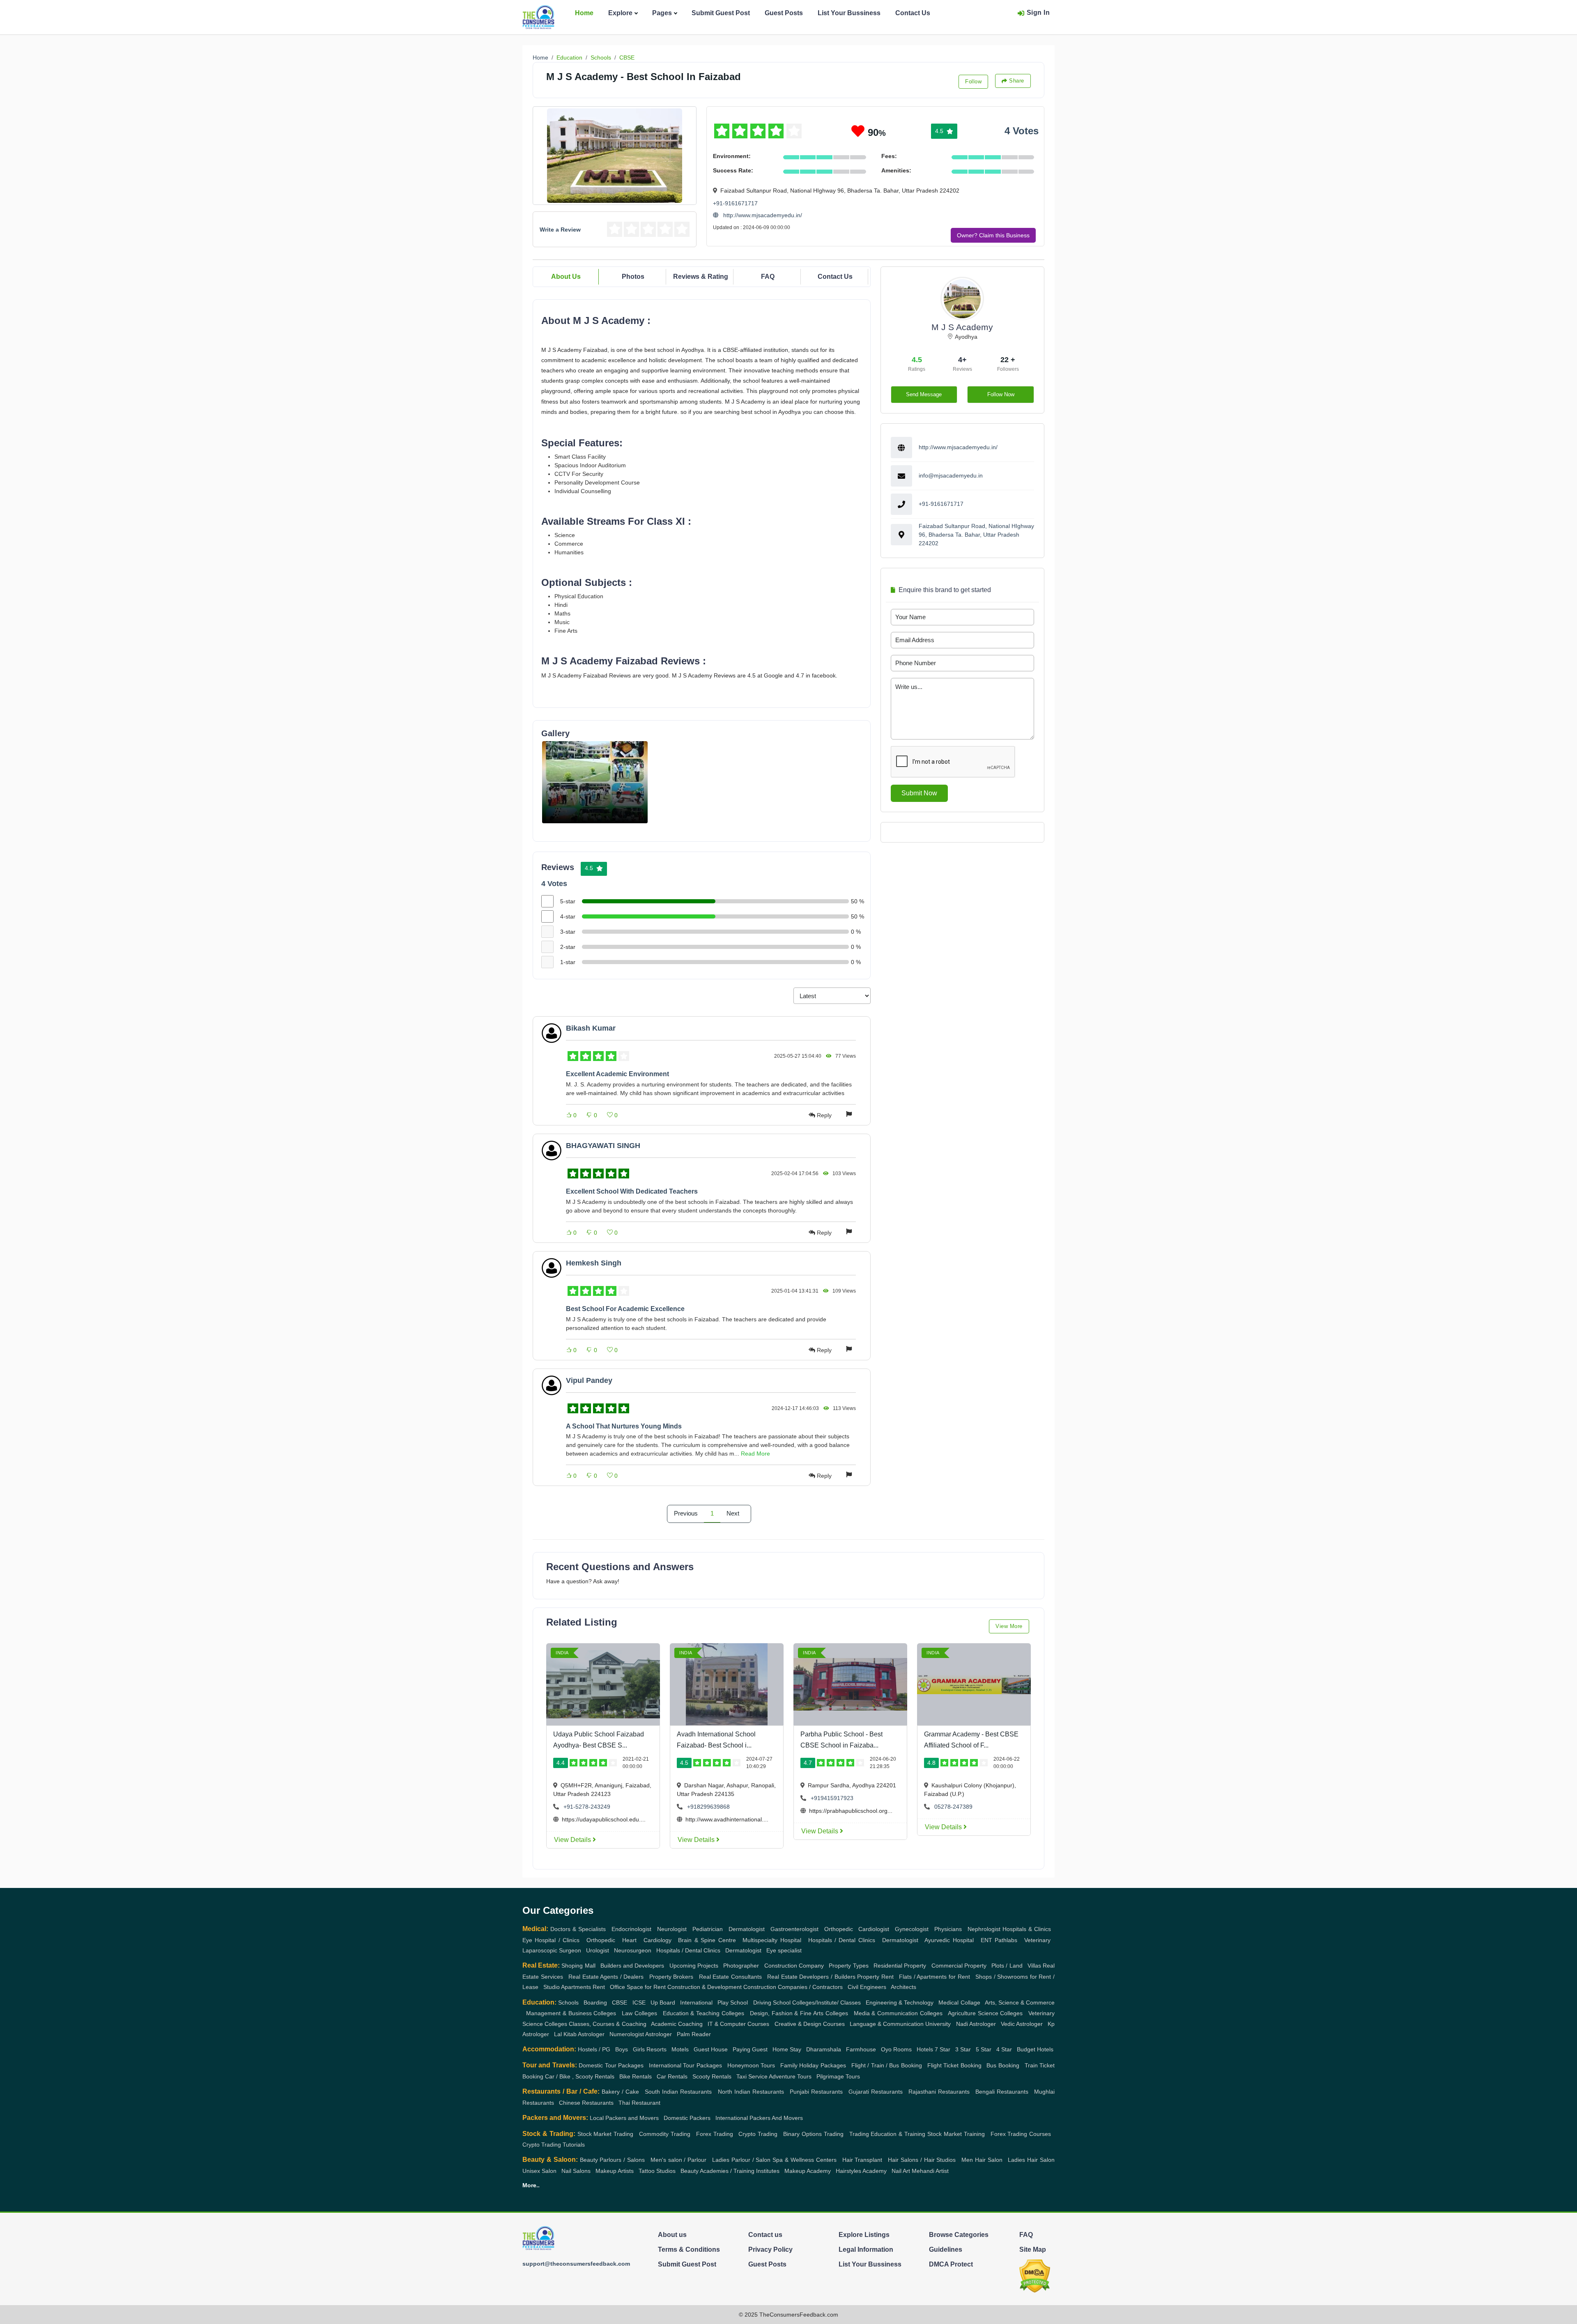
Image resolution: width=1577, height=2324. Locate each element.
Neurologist (672, 1929)
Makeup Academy (808, 2171)
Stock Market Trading (606, 2134)
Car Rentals (672, 2076)
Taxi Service (752, 2076)
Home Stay (787, 2049)
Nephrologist (984, 1929)
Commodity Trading (665, 2134)
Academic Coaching (677, 2024)
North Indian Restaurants (751, 2092)
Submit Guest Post (721, 13)
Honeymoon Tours (751, 2065)
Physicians (948, 1929)
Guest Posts (784, 13)
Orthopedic (839, 1929)
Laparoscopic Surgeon (552, 1950)
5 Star (984, 2049)
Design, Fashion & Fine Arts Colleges (799, 2013)
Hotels (925, 2049)
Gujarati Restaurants (876, 2092)
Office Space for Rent (638, 1987)
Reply (824, 1115)
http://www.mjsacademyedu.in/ (762, 215)
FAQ (768, 277)
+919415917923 (832, 1798)
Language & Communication (887, 2024)
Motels (680, 2049)
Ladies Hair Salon (1031, 2160)
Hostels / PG (594, 2049)
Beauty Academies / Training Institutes (730, 2171)
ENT (986, 1940)
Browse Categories (959, 2235)
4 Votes (1022, 131)
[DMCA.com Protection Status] (1035, 2276)
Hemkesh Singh (594, 1263)
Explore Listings (864, 2235)
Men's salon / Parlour (679, 2160)
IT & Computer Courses (738, 2024)
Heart (629, 1940)
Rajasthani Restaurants (939, 2092)
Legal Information (866, 2249)
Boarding (595, 2002)
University (938, 2024)
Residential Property (900, 1966)
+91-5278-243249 (587, 1807)
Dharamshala (824, 2049)
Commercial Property (959, 1966)
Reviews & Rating (701, 277)
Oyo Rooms (896, 2049)
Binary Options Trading (813, 2134)
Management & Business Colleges (571, 2013)
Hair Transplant (862, 2160)
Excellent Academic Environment (617, 1074)
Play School (733, 2002)
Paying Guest (750, 2049)
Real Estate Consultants (730, 1977)
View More (1009, 1626)
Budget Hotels (1035, 2049)
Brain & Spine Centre (707, 1940)
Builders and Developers (632, 1966)
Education (569, 57)
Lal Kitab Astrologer (579, 2034)
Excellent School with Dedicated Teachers (632, 1191)
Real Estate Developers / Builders (811, 1977)
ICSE (639, 2002)
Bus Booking (1003, 2065)
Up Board (663, 2002)
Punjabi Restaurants (816, 2092)
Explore (620, 13)
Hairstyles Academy (861, 2171)
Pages (662, 13)
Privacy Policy (770, 2249)
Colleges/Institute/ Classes (826, 2002)
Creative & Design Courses (810, 2024)
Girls (639, 2049)
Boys (622, 2049)
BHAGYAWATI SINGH (603, 1146)
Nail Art (901, 2171)
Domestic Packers (687, 2118)
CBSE (627, 57)
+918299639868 (708, 1807)
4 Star (1004, 2049)
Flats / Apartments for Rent (934, 1977)
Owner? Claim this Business (993, 235)
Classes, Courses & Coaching (607, 2024)
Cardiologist (874, 1929)
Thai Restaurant (639, 2103)
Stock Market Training (956, 2134)
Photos (633, 277)
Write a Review (560, 230)
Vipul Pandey (589, 1380)
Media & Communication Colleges (898, 2013)
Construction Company (794, 1966)
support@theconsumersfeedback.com (576, 2264)
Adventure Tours (790, 2076)
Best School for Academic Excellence (625, 1309)
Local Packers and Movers (624, 2118)
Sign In (1038, 13)
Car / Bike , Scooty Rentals (580, 2076)
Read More (755, 1454)
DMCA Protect (951, 2264)
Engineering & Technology (900, 2002)
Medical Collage (959, 2002)
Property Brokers (671, 1977)
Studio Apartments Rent (574, 1987)
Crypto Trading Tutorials (554, 2145)
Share (1017, 81)
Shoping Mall (578, 1966)
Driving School (772, 2002)
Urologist (598, 1950)
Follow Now (1001, 394)
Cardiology (657, 1940)
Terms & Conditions (689, 2249)
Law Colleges (639, 2013)
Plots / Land (1007, 1966)
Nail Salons (576, 2171)
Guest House (711, 2049)
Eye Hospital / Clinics (551, 1940)
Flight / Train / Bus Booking (887, 2065)
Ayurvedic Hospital (949, 1940)
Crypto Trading (758, 2134)
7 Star (943, 2049)
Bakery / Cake (620, 2092)
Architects (903, 1987)
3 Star (963, 2049)
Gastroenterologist (794, 1929)
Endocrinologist (631, 1929)
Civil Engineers (867, 1987)
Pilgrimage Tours (838, 2076)
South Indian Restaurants (678, 2092)
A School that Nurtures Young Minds (624, 1426)
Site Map (1033, 2249)
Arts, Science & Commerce (1020, 2002)
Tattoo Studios (657, 2171)
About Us (566, 277)
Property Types (848, 1966)
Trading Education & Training (887, 2134)
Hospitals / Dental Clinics (842, 1940)
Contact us (765, 2235)
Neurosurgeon (633, 1950)
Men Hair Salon (982, 2160)
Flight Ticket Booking (954, 2065)
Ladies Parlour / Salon (741, 2160)
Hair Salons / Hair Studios (922, 2160)
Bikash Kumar (591, 1028)
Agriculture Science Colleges (985, 2013)
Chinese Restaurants (586, 2103)
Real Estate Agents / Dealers (606, 1977)
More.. (531, 2185)
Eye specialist (784, 1950)
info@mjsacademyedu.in (951, 475)
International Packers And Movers (759, 2118)
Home (584, 13)
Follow (973, 82)
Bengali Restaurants (1002, 2092)
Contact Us (913, 13)
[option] (595, 782)
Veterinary (1037, 1940)
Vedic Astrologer (1022, 2024)
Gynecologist (912, 1929)
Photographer (741, 1966)
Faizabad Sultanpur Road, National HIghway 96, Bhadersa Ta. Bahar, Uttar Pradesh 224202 (976, 535)
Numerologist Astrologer (641, 2034)
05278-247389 (953, 1807)
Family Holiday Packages (813, 2065)
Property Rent (875, 1977)
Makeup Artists (615, 2171)
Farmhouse (861, 2049)
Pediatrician (708, 1929)
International (696, 2002)
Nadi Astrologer (976, 2024)
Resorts (656, 2049)
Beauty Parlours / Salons (613, 2160)
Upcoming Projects (694, 1966)
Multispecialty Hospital (772, 1940)
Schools (601, 57)
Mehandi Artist (930, 2171)
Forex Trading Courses (1021, 2134)
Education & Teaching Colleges (704, 2013)
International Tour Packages (685, 2065)
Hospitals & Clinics (1027, 1929)
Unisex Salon (539, 2171)
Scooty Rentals (712, 2076)
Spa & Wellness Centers (805, 2160)
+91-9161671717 (735, 203)
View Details (573, 1840)
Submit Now (919, 793)
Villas (1034, 1966)
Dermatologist (747, 1929)
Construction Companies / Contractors (793, 1987)
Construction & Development (705, 1987)
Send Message (924, 394)
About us (672, 2235)
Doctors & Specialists (578, 1929)
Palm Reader (694, 2034)
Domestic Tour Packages (611, 2065)
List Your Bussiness (849, 13)
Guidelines (946, 2249)
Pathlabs (1006, 1940)
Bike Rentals (636, 2076)
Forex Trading (715, 2134)
